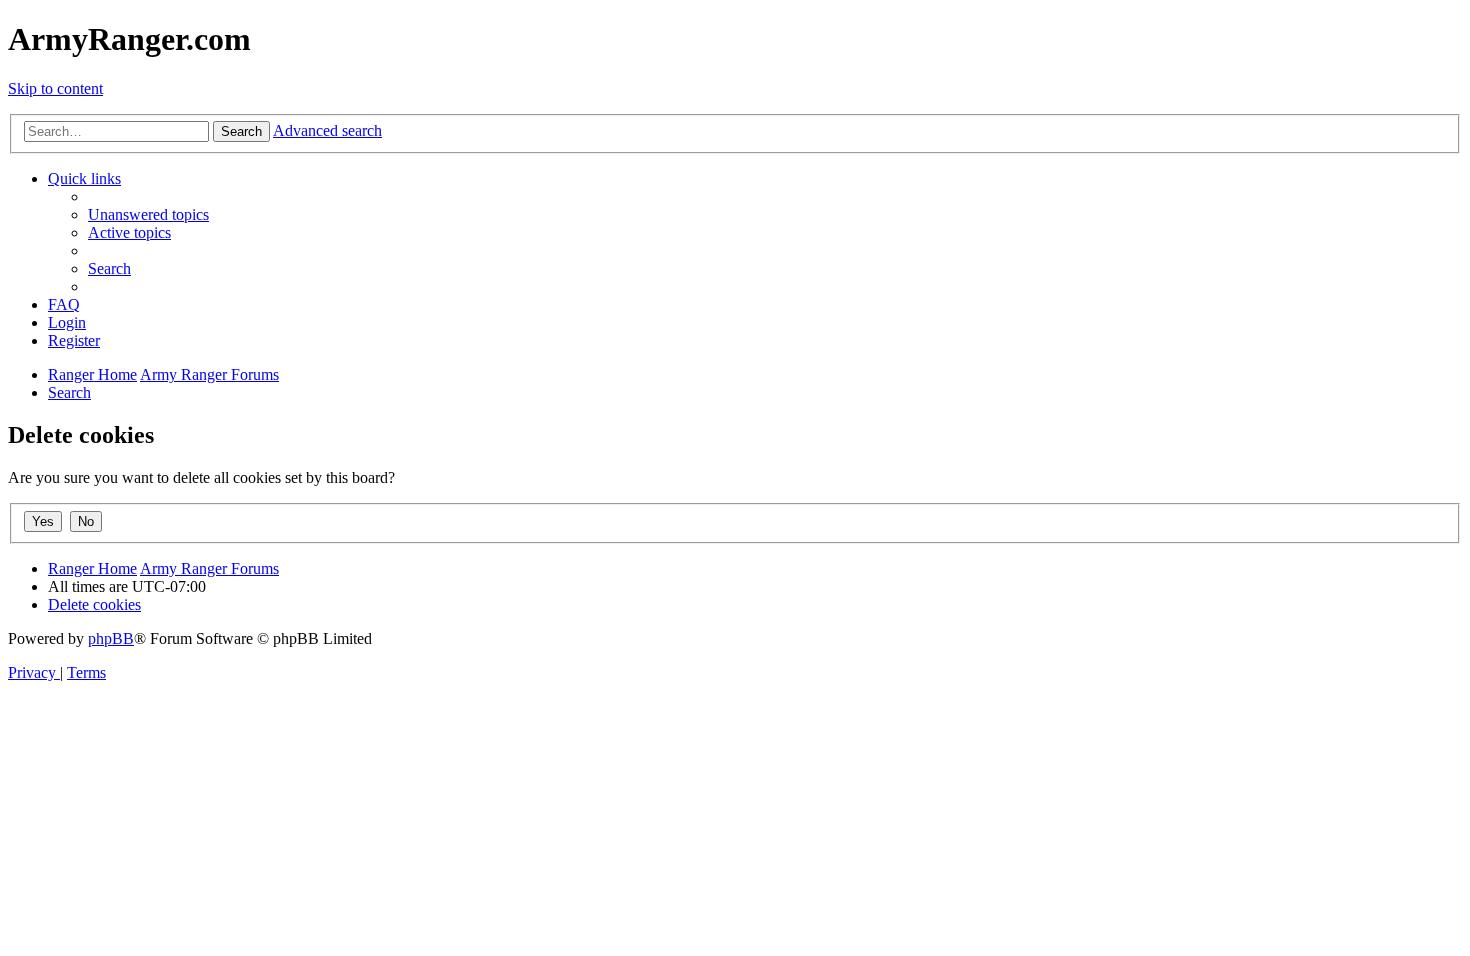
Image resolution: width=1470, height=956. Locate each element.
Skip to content (55, 88)
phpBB (111, 638)
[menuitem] (148, 214)
